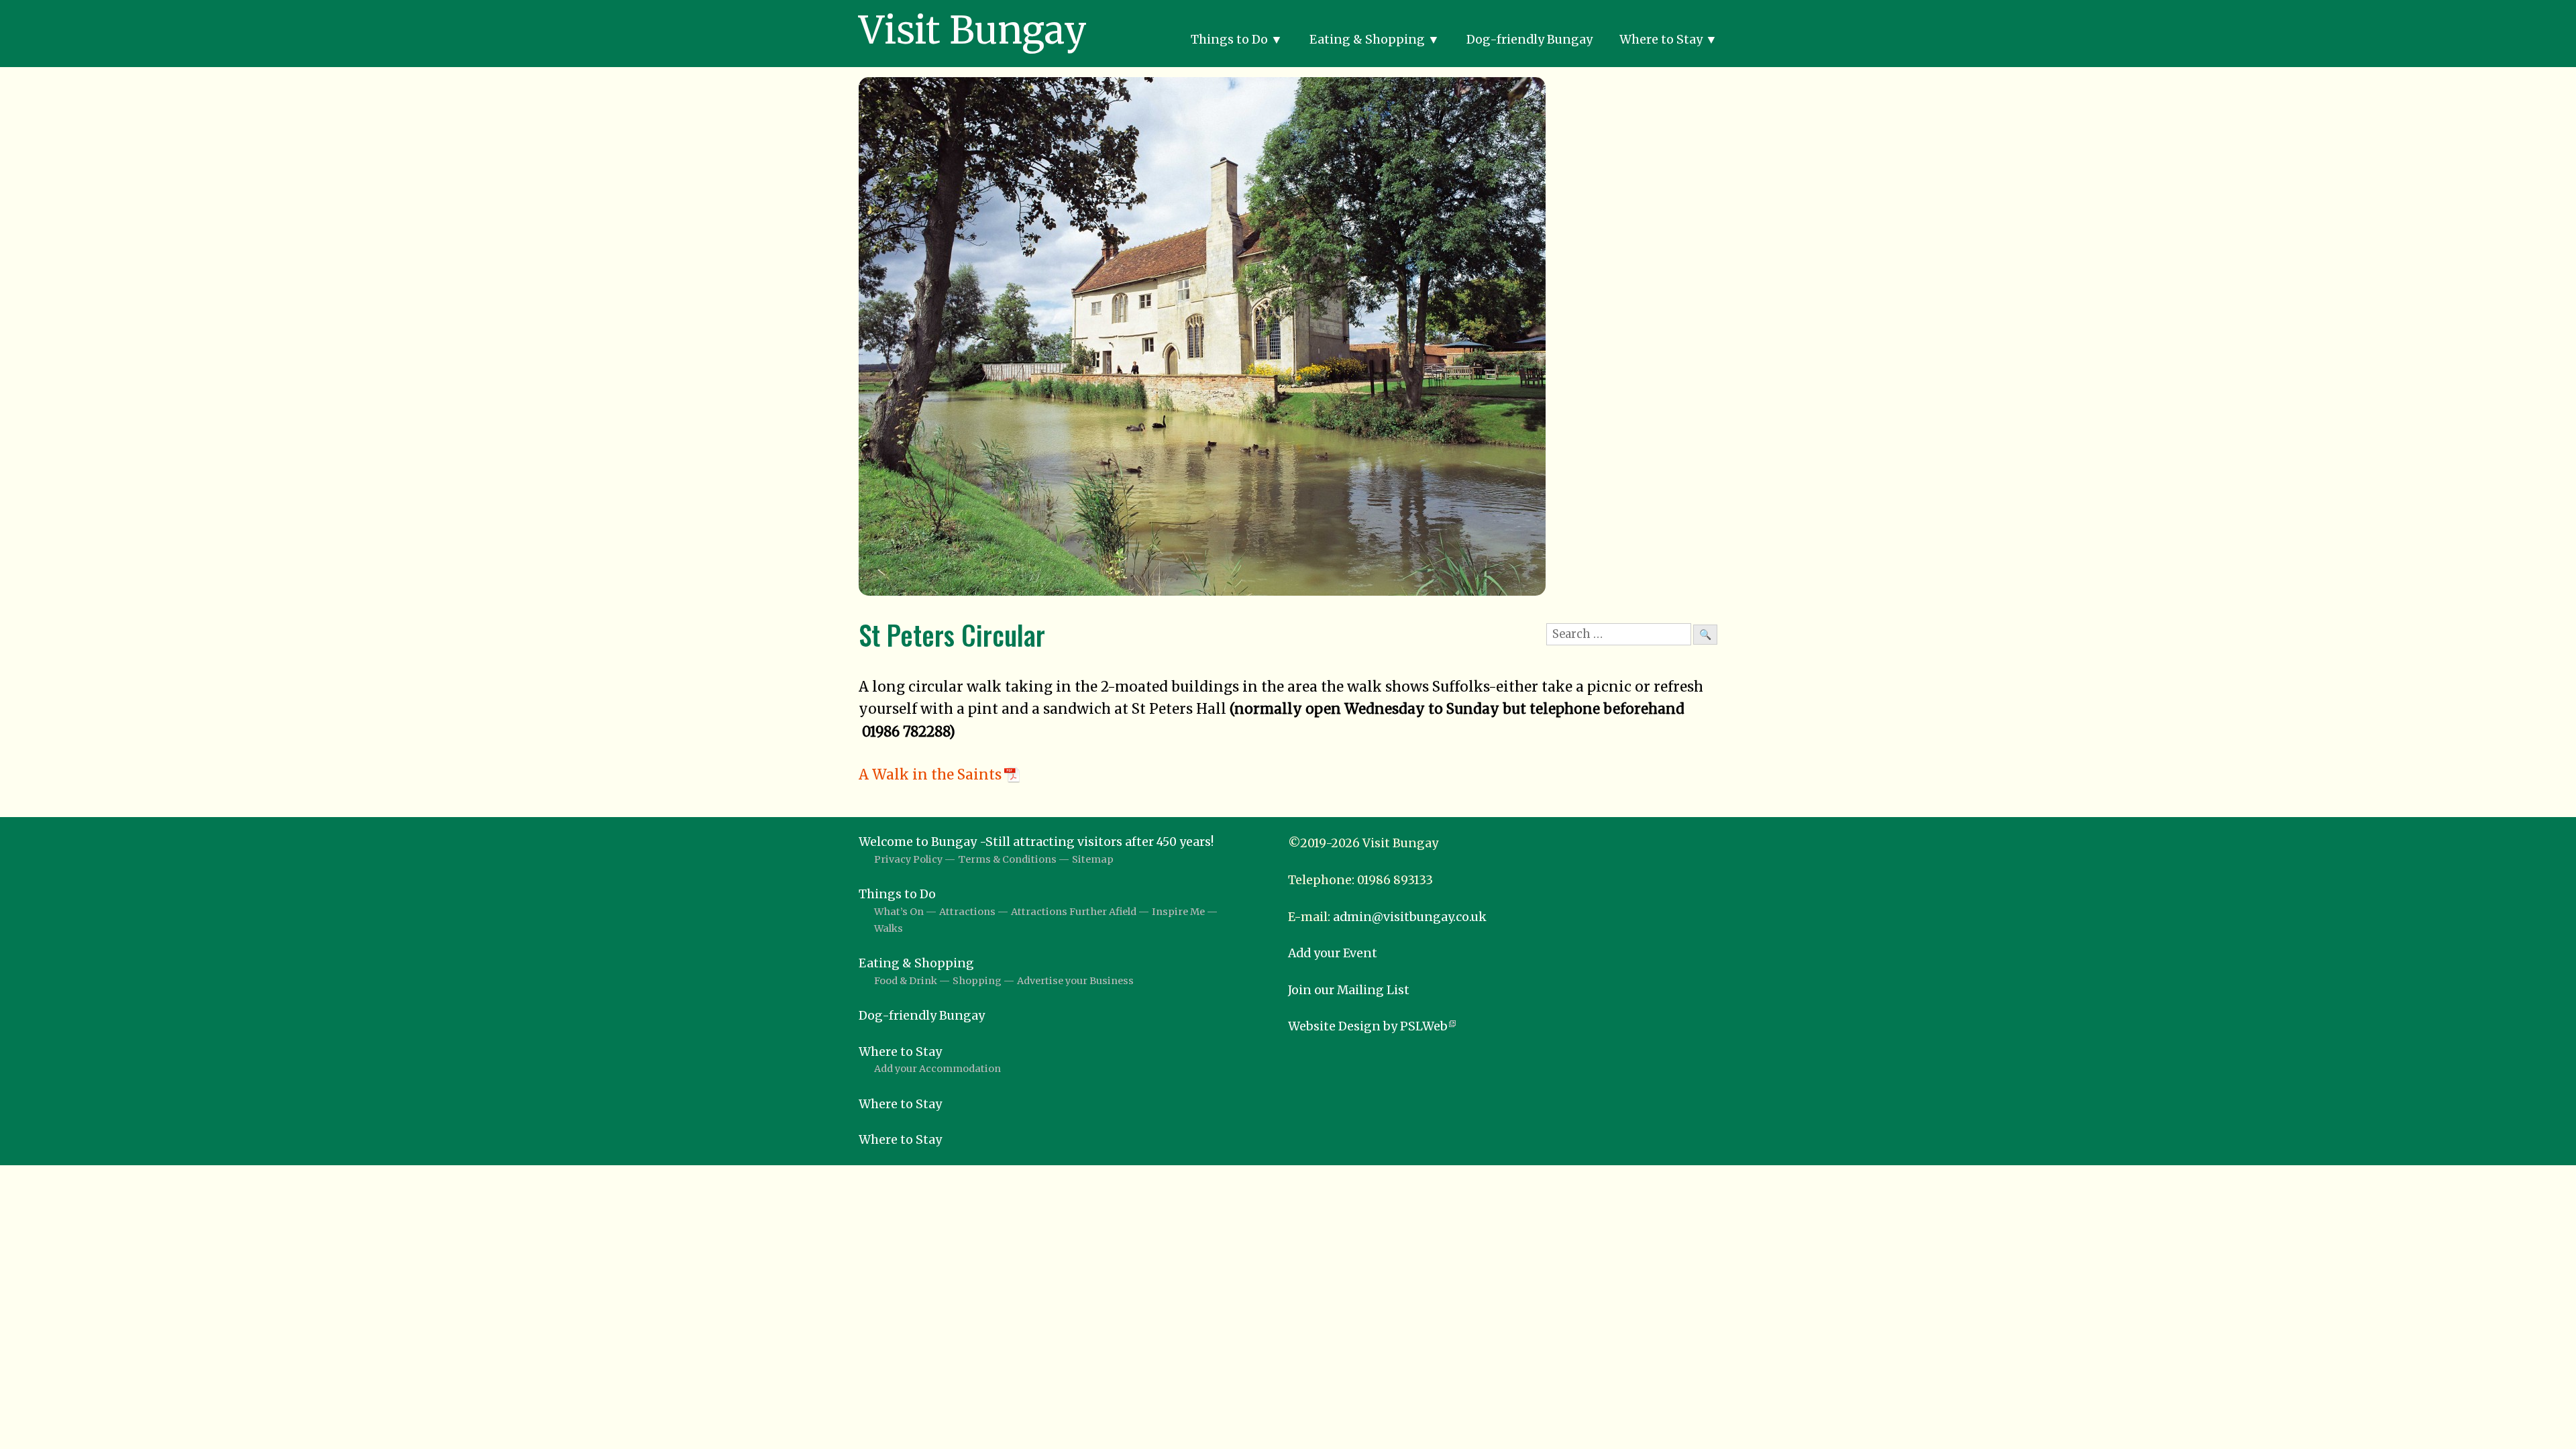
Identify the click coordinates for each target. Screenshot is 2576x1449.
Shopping (977, 981)
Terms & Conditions (1007, 859)
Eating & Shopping (1367, 40)
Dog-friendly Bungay (1529, 40)
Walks (889, 928)
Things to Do (1229, 40)
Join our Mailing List (1349, 990)
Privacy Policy (908, 859)
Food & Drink (906, 981)
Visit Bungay (973, 30)
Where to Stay (1661, 40)
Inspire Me (1178, 912)
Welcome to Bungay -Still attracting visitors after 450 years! (1036, 842)
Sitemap (1093, 859)
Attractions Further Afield (1074, 912)
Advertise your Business (1075, 981)
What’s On (899, 912)
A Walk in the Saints (930, 775)
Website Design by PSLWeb (1368, 1026)
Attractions (967, 912)
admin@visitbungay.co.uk (1410, 917)
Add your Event (1333, 953)
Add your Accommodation (937, 1069)
